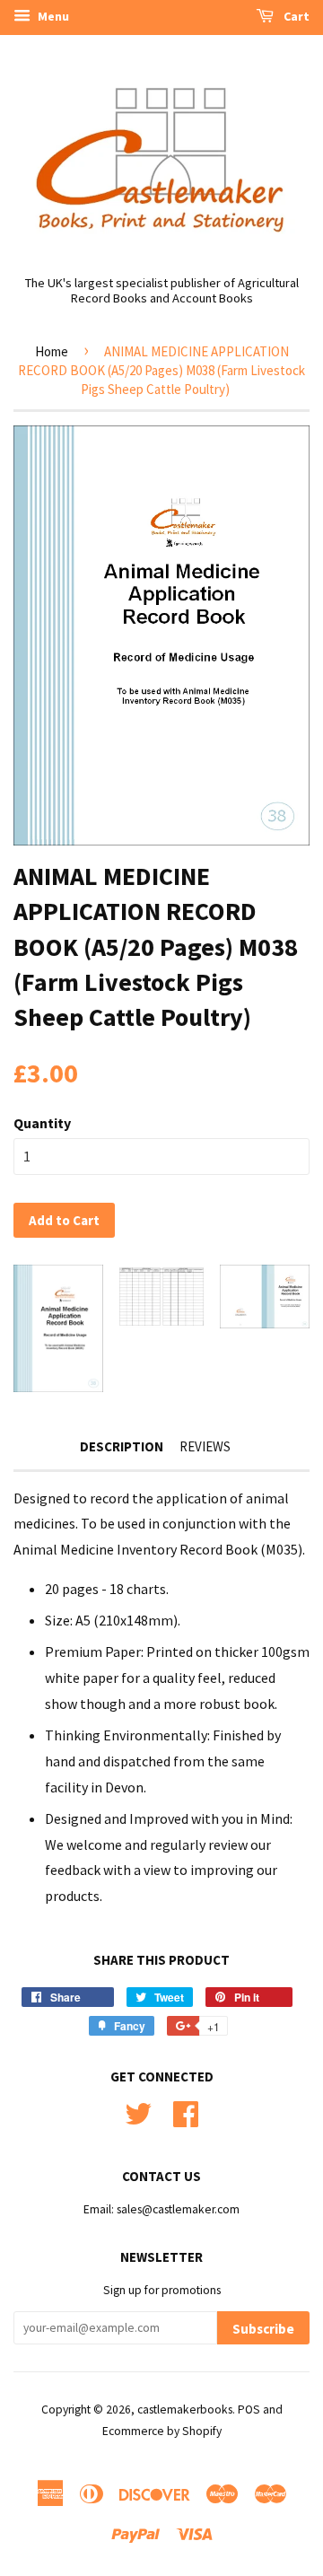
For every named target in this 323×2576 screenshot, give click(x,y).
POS (249, 2410)
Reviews (205, 1446)
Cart (295, 16)
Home (52, 351)
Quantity (42, 1123)
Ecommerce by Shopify (162, 2431)
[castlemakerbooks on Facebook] (186, 2112)
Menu (52, 16)
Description (122, 1446)
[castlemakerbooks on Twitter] (138, 2112)
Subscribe (263, 2329)
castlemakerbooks (185, 2410)
